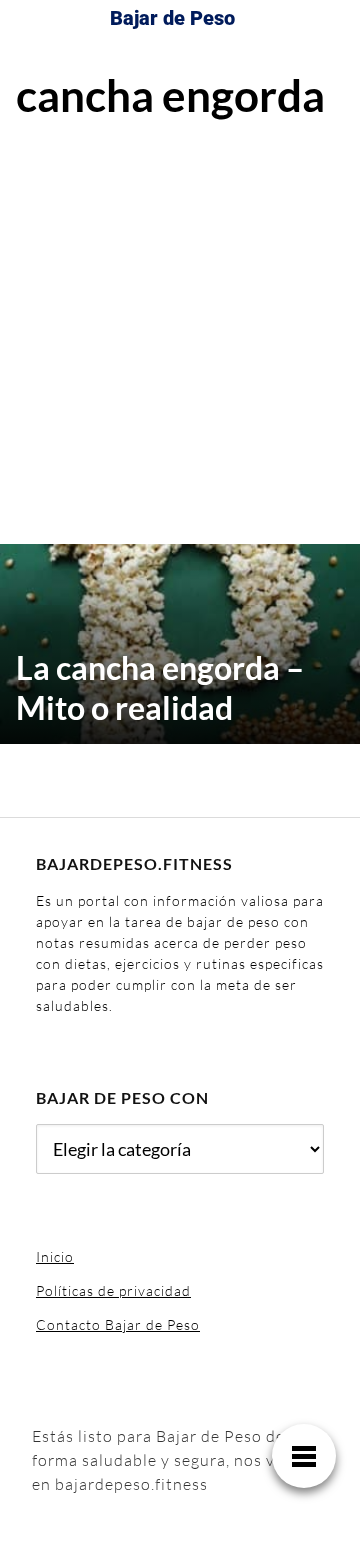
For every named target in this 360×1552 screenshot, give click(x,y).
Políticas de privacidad (113, 1290)
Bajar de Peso (172, 18)
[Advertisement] (180, 329)
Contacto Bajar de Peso (118, 1324)
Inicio (55, 1256)
